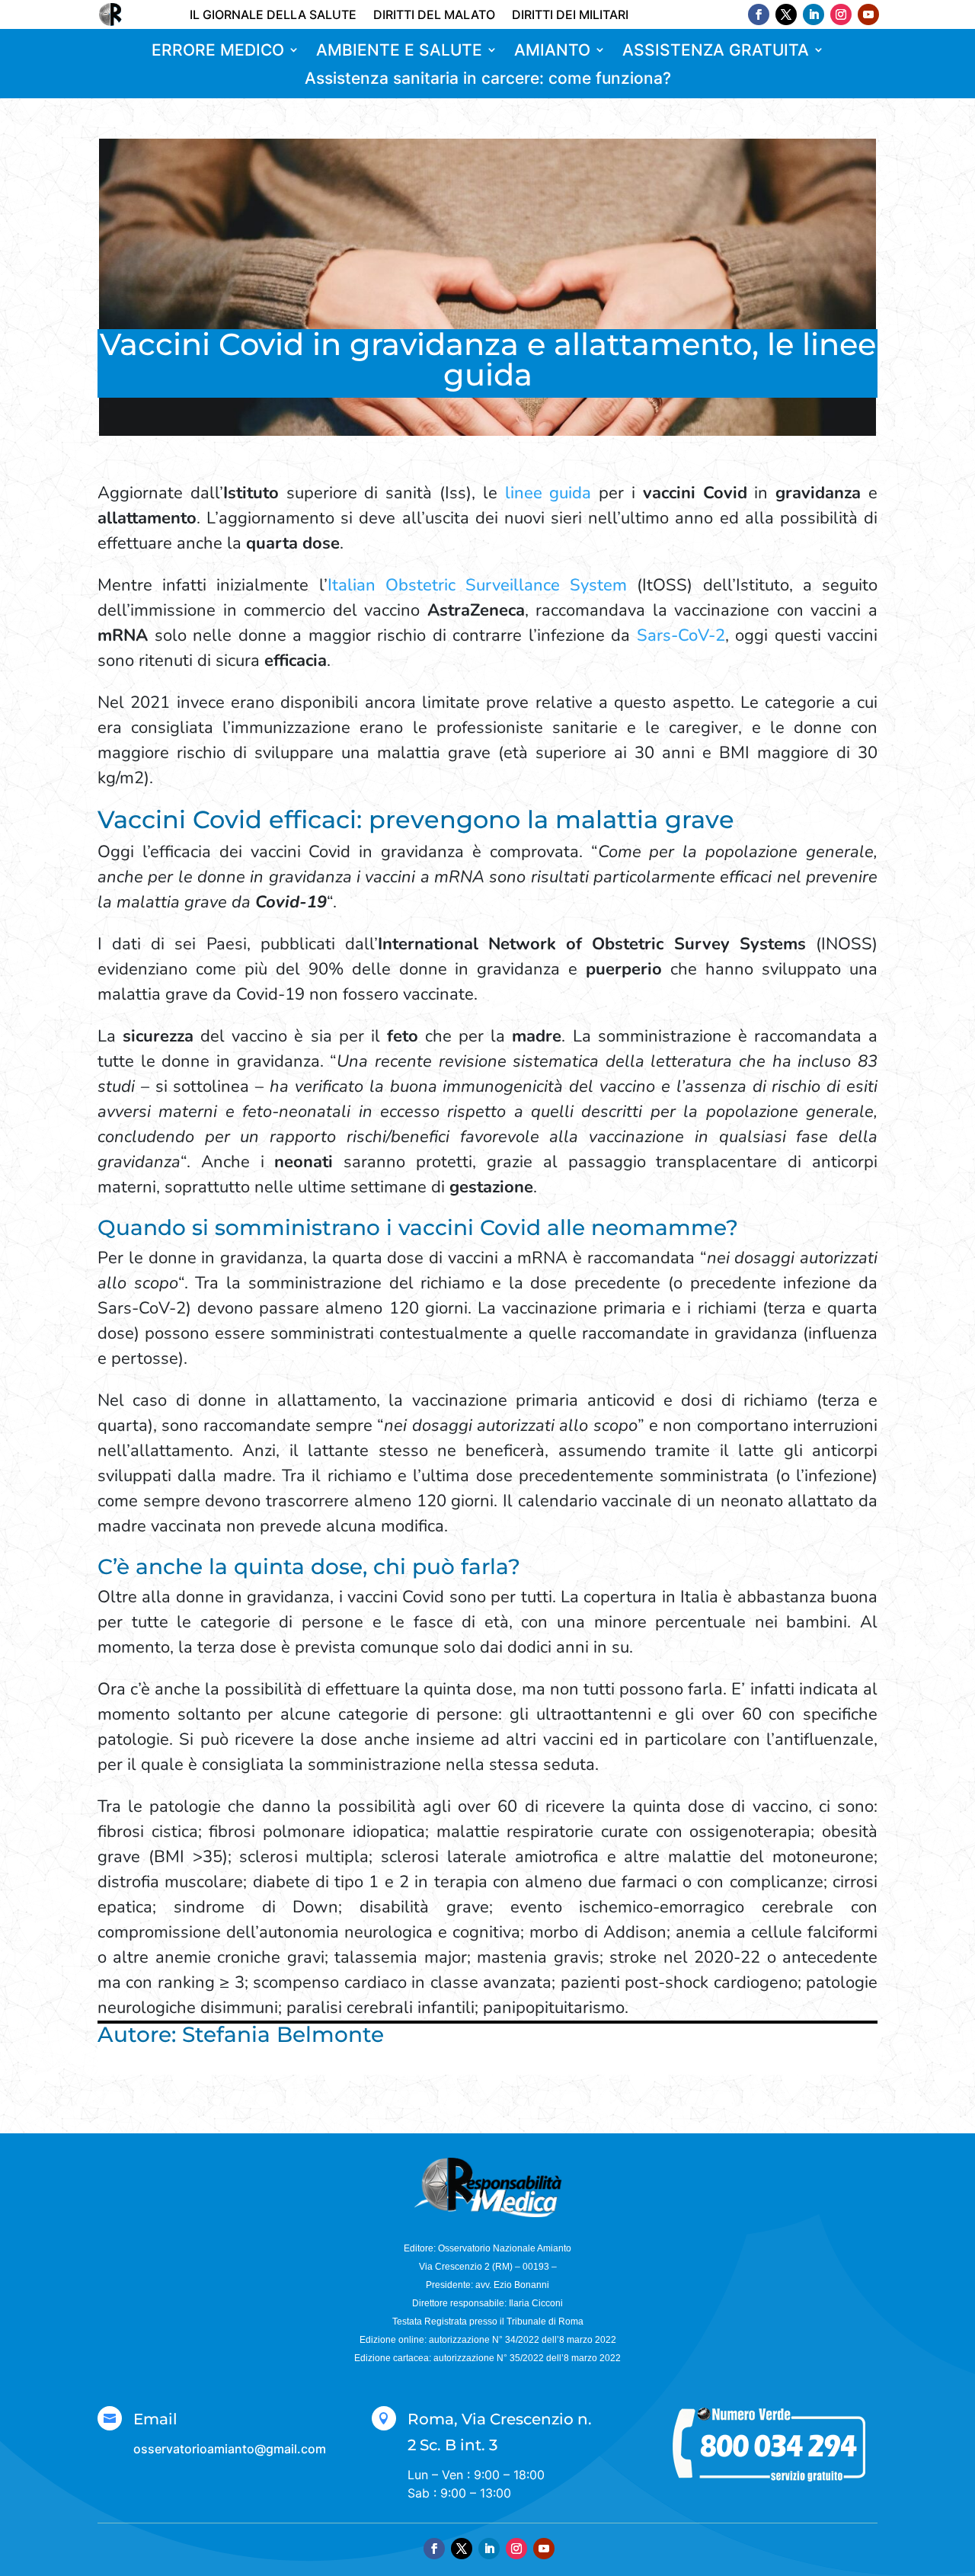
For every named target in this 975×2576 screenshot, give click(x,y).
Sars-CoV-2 (681, 635)
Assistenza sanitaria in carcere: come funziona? (488, 79)
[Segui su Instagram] (841, 14)
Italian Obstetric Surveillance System (478, 585)
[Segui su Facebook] (759, 14)
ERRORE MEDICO (218, 51)
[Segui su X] (786, 14)
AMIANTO (552, 51)
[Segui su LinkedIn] (814, 14)
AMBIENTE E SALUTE (399, 51)
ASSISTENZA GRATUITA (716, 51)
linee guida (548, 493)
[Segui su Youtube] (868, 14)
